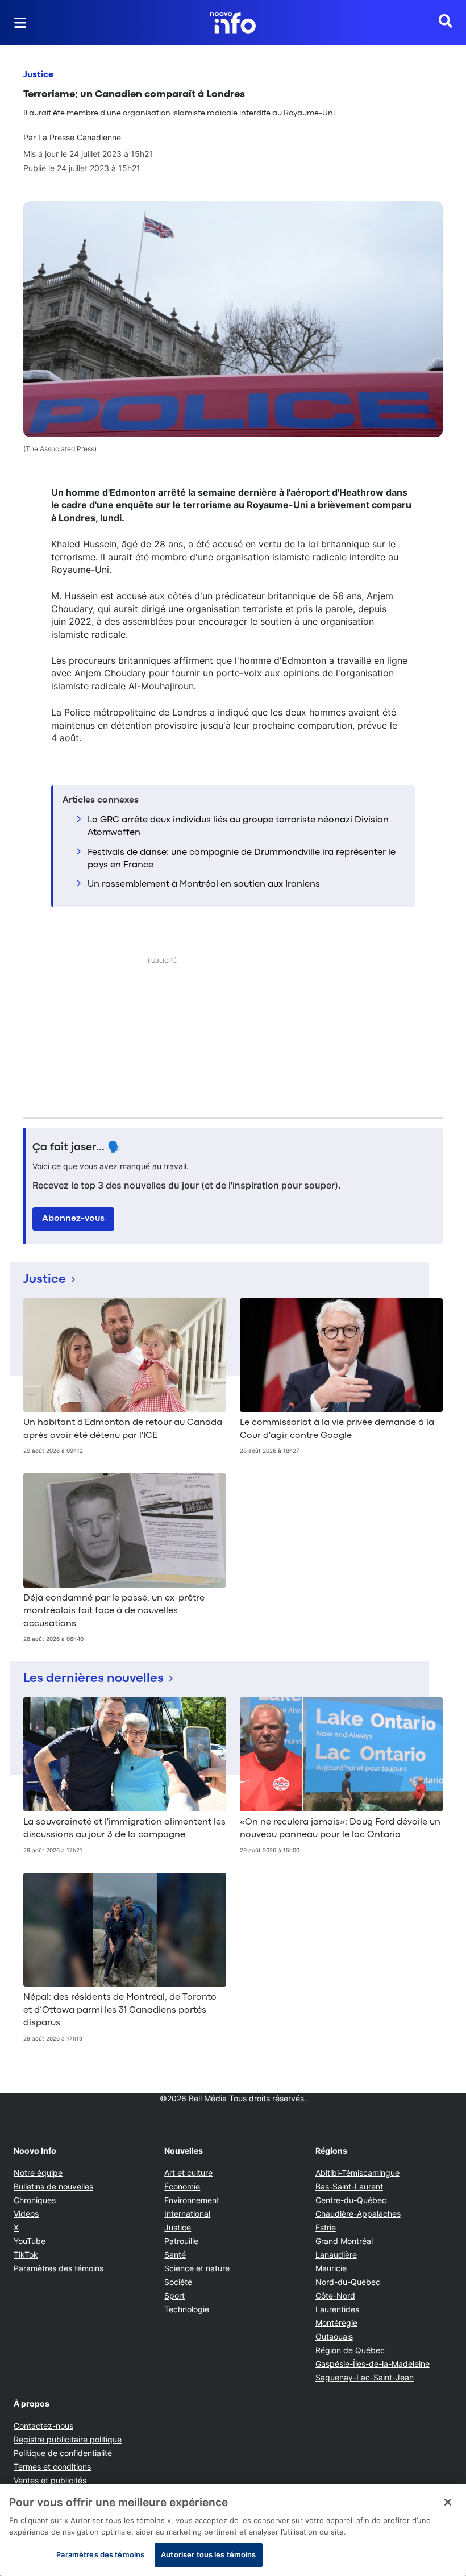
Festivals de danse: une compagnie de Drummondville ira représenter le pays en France (242, 859)
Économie (182, 2186)
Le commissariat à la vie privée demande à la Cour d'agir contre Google (337, 1429)
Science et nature (197, 2268)
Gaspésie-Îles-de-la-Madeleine (373, 2364)
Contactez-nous (43, 2426)
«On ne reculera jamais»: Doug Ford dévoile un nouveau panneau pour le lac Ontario (340, 1829)
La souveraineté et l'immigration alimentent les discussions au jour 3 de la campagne (124, 1829)
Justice (38, 75)
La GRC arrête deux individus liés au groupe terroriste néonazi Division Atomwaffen (238, 826)
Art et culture (188, 2173)
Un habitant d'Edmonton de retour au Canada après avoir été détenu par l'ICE (123, 1429)
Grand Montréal (344, 2241)
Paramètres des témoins (59, 2268)
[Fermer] (448, 2502)
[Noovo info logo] (233, 23)
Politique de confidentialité (63, 2453)
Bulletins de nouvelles (53, 2186)
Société (178, 2282)
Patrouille (181, 2241)
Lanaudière (336, 2255)
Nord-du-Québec (348, 2282)
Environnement (192, 2200)
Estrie (326, 2227)
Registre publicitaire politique (68, 2439)
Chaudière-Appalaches (358, 2214)
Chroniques (35, 2200)
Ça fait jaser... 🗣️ (77, 1148)
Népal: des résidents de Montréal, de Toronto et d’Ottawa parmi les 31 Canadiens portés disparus (120, 2010)
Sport (174, 2295)
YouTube (30, 2241)
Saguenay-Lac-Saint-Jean (365, 2377)
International (187, 2214)
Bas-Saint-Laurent (349, 2186)
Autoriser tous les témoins (208, 2554)
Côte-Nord (335, 2295)
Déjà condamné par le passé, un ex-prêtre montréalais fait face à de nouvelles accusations (114, 1611)
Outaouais (334, 2336)
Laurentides (337, 2309)
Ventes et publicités (50, 2480)
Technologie (187, 2309)
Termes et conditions (52, 2467)
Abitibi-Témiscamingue (357, 2173)
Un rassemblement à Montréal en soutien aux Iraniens (204, 884)
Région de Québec (350, 2350)
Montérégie (336, 2323)
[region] (233, 2530)
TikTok (26, 2255)
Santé (175, 2255)
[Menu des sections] (20, 23)
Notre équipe (38, 2173)
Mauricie (331, 2268)
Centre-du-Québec (351, 2200)
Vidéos (26, 2214)
